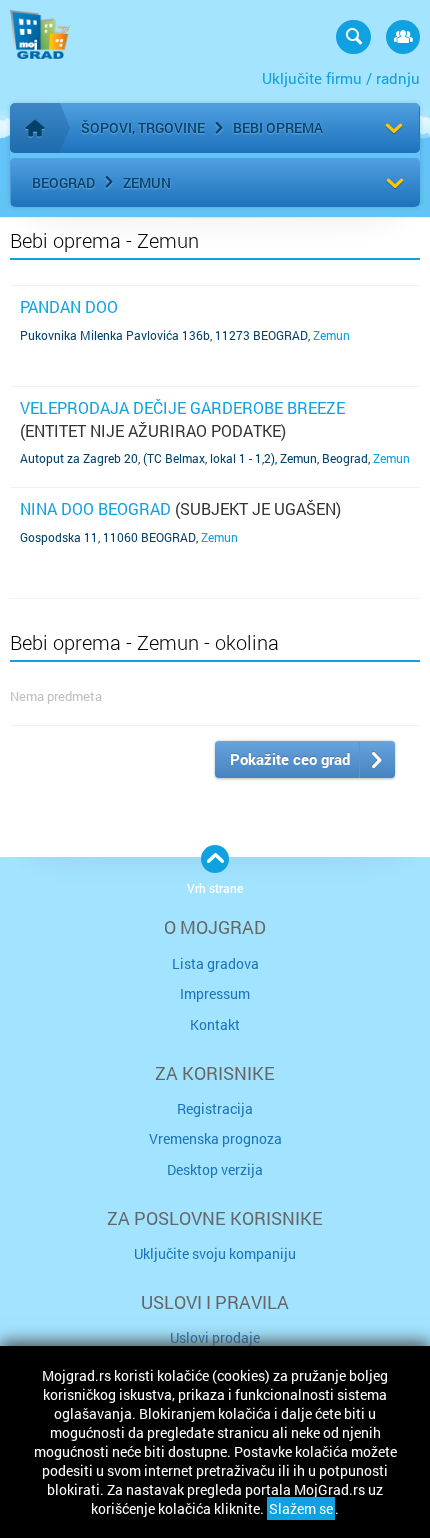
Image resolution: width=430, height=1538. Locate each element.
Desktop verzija (215, 1169)
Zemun (147, 182)
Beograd (63, 182)
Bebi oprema (278, 127)
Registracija (215, 1108)
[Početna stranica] (35, 128)
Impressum (215, 993)
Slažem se (301, 1508)
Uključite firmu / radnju (341, 78)
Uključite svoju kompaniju (215, 1253)
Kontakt (215, 1024)
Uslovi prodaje (215, 1337)
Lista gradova (215, 963)
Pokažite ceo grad (290, 759)
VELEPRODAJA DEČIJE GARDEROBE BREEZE (182, 407)
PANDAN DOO (69, 306)
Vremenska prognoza (215, 1138)
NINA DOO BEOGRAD (95, 508)
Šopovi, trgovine (143, 127)
